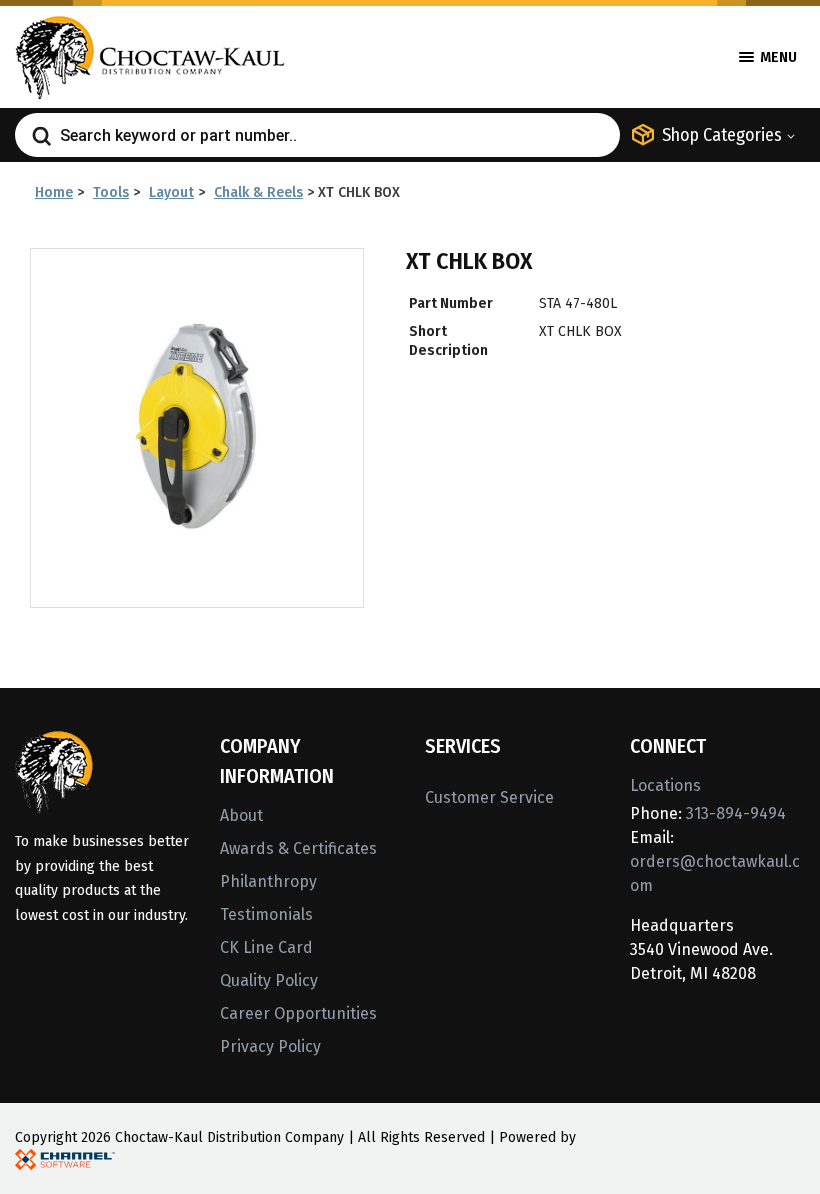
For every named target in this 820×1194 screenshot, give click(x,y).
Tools (111, 192)
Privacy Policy (270, 1046)
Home (54, 192)
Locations (665, 785)
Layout (171, 192)
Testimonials (266, 914)
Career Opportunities (298, 1013)
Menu (777, 57)
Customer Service (489, 797)
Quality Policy (269, 980)
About (241, 815)
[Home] (150, 55)
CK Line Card (266, 947)
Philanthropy (268, 881)
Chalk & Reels (258, 192)
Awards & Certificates (298, 848)
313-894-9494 (736, 813)
